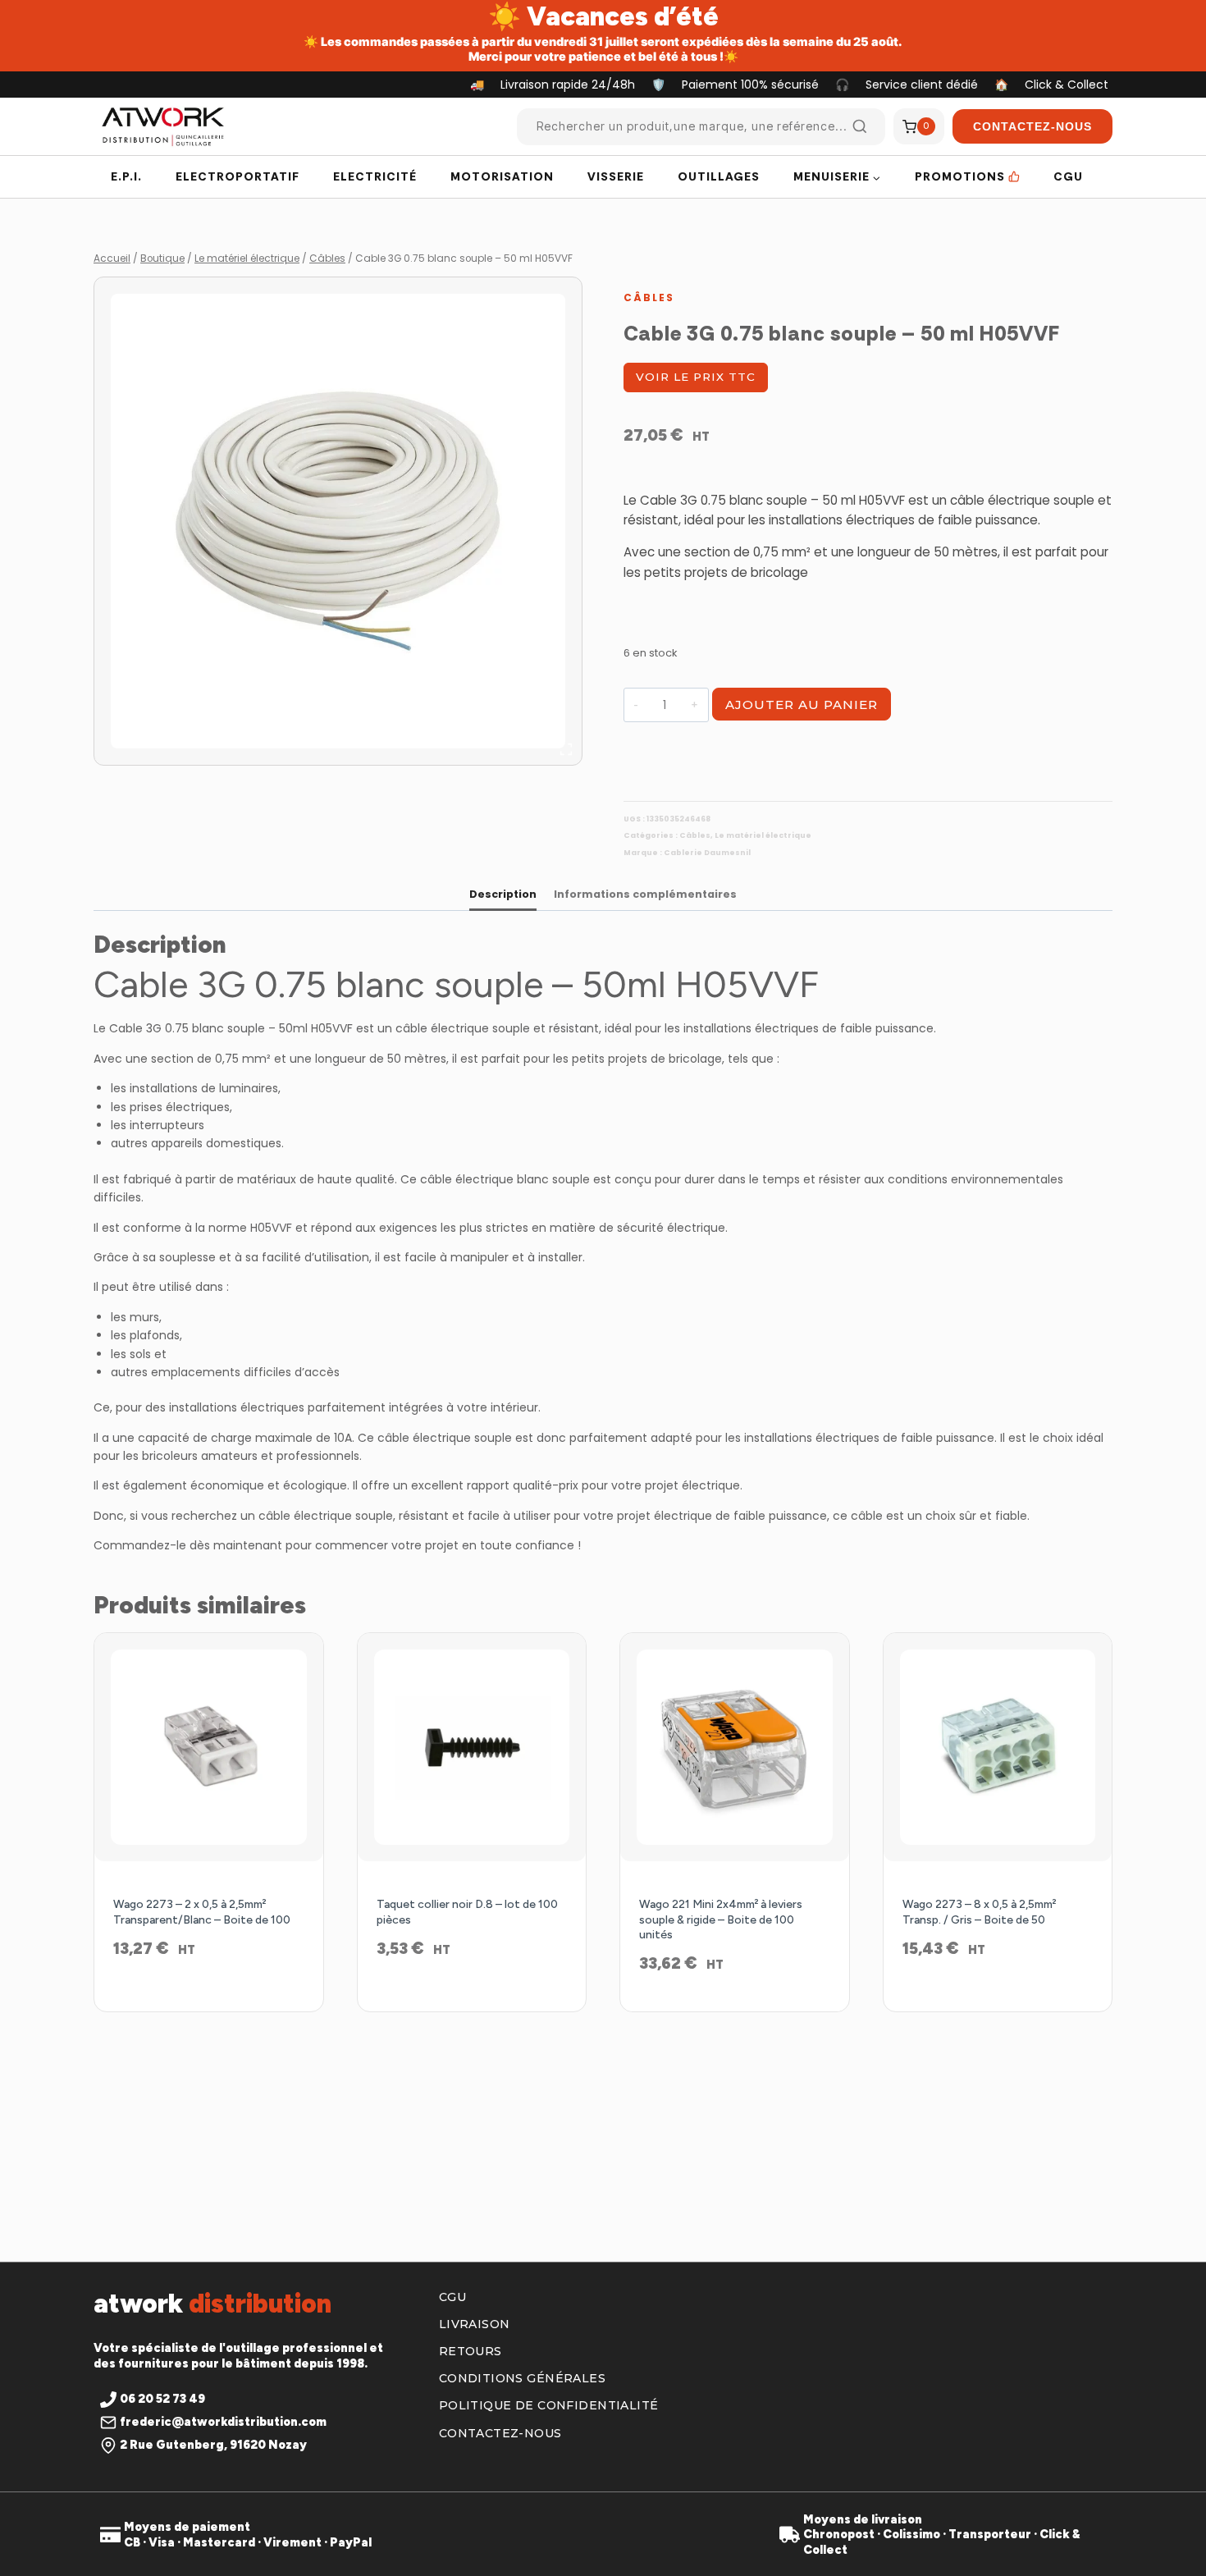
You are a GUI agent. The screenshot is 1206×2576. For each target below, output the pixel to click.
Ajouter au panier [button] (209, 2002)
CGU (1068, 176)
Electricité (375, 176)
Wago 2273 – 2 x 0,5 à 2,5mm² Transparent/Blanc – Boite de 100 (202, 1912)
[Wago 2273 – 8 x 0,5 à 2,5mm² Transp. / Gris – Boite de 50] (998, 1748)
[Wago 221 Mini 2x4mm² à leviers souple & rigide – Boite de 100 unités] (735, 1748)
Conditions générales (522, 2378)
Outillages (719, 176)
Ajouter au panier (802, 705)
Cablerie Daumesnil (707, 853)
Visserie (616, 176)
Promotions (960, 176)
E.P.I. (126, 176)
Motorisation (502, 176)
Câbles (649, 297)
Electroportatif (238, 176)
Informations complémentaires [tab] (645, 894)
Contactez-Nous (1032, 126)
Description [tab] (503, 894)
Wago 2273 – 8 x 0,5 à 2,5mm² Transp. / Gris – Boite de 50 (979, 1912)
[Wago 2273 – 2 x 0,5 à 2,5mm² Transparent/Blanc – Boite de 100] (209, 1748)
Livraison (475, 2324)
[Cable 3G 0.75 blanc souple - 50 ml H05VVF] (338, 521)
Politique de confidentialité (549, 2405)
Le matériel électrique (763, 835)
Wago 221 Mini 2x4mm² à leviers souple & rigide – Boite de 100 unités (721, 1919)
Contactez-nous (500, 2433)
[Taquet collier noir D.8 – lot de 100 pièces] (472, 1748)
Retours (471, 2351)
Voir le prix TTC (696, 377)
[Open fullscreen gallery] (566, 749)
